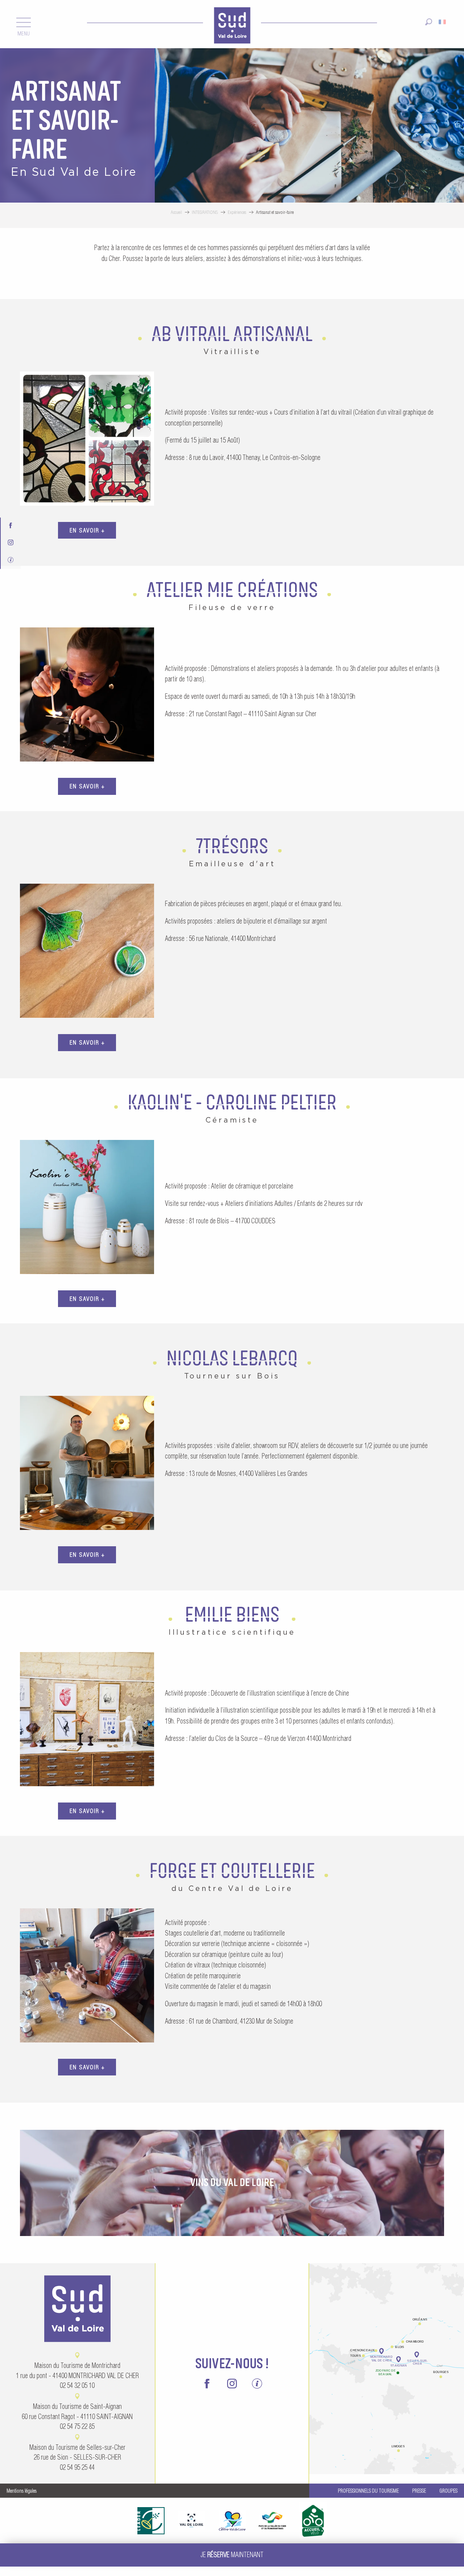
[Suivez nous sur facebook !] (11, 524)
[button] (429, 19)
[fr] (443, 19)
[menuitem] (232, 24)
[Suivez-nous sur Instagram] (11, 541)
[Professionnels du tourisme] (11, 558)
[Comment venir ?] (387, 2327)
